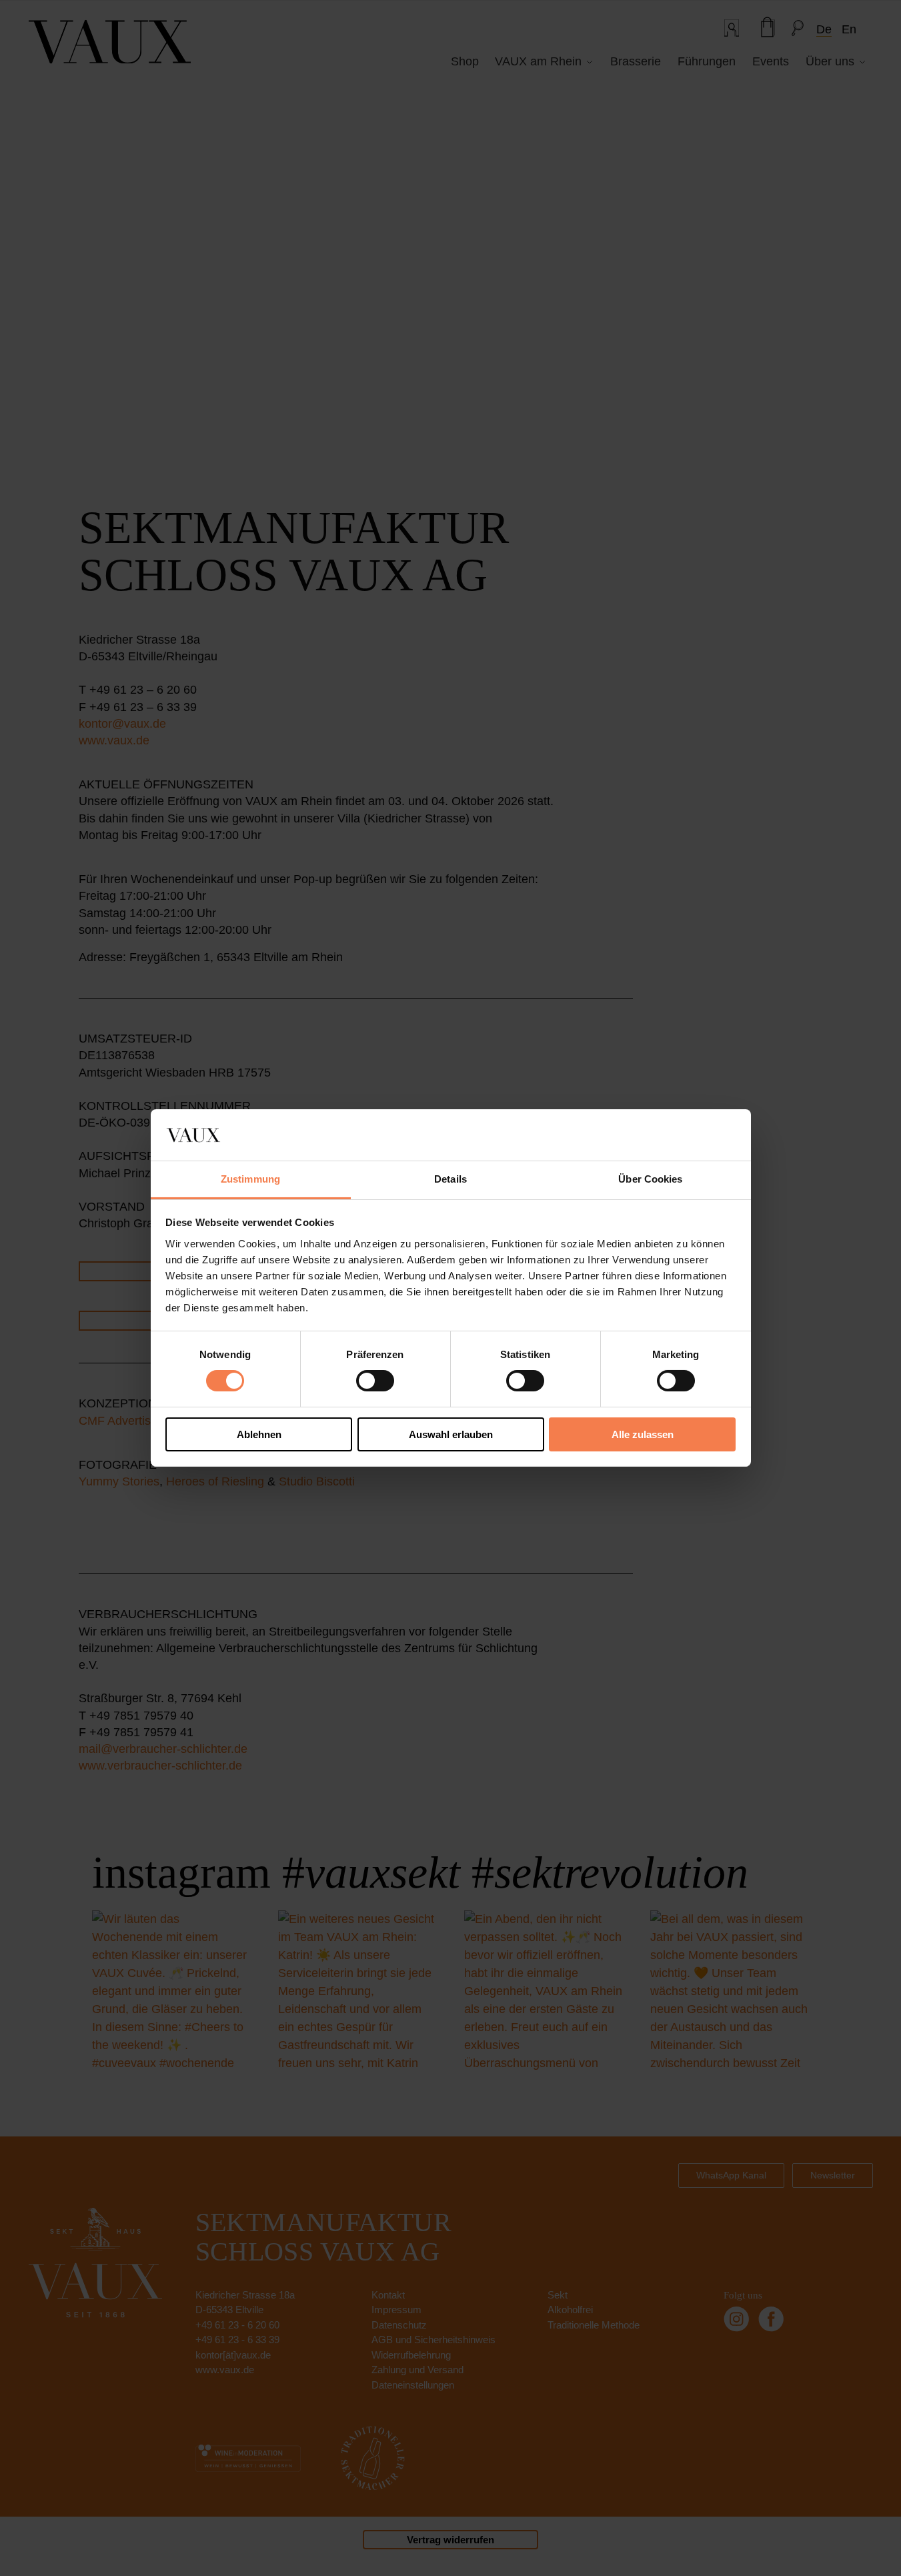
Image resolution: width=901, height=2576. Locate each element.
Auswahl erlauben (451, 1434)
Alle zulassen (643, 1434)
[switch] (375, 1381)
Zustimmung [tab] (250, 1179)
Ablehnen (259, 1434)
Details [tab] (450, 1179)
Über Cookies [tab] (650, 1179)
